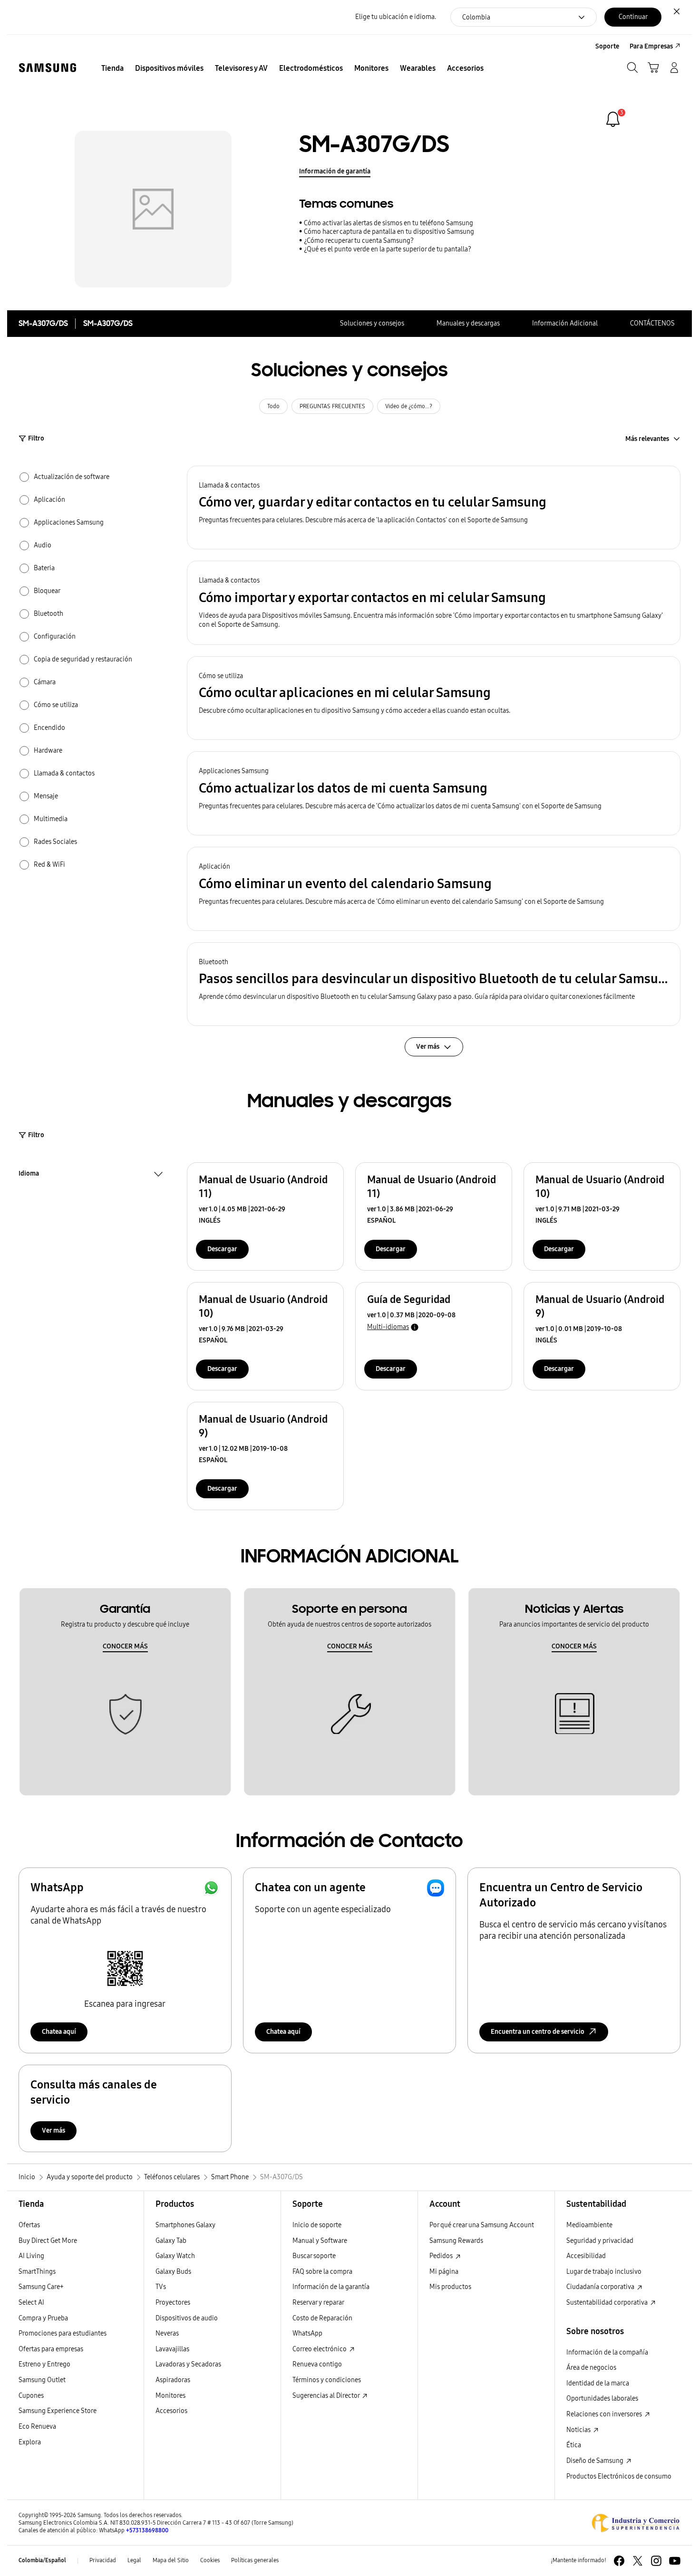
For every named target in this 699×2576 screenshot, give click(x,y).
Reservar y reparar (318, 2303)
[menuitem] (112, 68)
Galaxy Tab (171, 2241)
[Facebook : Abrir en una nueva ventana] (619, 2561)
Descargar (222, 1249)
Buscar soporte (314, 2256)
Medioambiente (589, 2225)
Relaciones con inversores (605, 2414)
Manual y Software (320, 2241)
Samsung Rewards (456, 2241)
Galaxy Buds (173, 2272)
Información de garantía (335, 171)
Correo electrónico (320, 2349)
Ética (574, 2445)
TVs (161, 2287)
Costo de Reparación (322, 2318)
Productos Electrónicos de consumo (619, 2476)
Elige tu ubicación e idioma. (396, 17)
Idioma (29, 1175)
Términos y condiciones (327, 2380)
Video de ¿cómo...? (409, 406)
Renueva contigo (317, 2364)
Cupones (31, 2396)
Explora (30, 2442)
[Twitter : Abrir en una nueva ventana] (638, 2561)
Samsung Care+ (41, 2287)
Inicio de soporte (317, 2225)
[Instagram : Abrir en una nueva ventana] (656, 2561)
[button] (434, 508)
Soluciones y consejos (372, 323)
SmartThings (37, 2272)
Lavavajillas (172, 2349)
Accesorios (171, 2411)
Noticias (579, 2430)
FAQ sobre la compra (322, 2272)
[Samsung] (48, 68)
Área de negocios (591, 2368)
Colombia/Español (42, 2560)
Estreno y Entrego (44, 2364)
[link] (613, 119)
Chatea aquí (59, 2032)
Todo (273, 406)
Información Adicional (565, 323)
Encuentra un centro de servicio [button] (538, 2032)
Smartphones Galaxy (185, 2225)
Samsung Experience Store (58, 2411)
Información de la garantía (331, 2287)
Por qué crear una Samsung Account (482, 2225)
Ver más (53, 2131)
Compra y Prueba (43, 2318)
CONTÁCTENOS (652, 323)
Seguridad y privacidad (600, 2241)
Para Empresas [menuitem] (651, 46)
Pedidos (442, 2256)
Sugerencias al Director (327, 2396)
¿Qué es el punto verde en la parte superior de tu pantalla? (388, 249)
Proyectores (173, 2303)
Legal (134, 2560)
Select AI (31, 2303)
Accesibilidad (586, 2256)
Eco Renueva (37, 2427)
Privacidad (103, 2560)
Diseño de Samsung (596, 2461)
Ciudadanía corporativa (601, 2287)
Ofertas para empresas (51, 2349)
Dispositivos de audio (187, 2318)
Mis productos (450, 2287)
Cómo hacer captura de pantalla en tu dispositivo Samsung (389, 232)
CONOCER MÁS (125, 1646)
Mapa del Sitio (171, 2560)
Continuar (633, 17)
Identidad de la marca (598, 2383)
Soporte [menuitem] (607, 46)
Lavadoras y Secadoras (188, 2364)
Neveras (167, 2333)
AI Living (31, 2256)
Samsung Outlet (42, 2380)
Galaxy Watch (175, 2256)
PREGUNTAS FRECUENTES (332, 406)
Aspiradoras (173, 2380)
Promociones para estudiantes (63, 2333)
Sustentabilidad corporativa (608, 2303)
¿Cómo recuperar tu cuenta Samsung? (359, 241)
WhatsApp (307, 2333)
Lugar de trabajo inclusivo (604, 2272)
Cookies (210, 2560)
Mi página (444, 2272)
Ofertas (29, 2225)
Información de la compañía (607, 2352)
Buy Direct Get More (48, 2241)
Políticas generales (255, 2560)
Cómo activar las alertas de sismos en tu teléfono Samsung (388, 223)
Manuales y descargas (468, 323)
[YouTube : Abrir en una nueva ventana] (675, 2561)
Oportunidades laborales (602, 2399)
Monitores (170, 2396)
